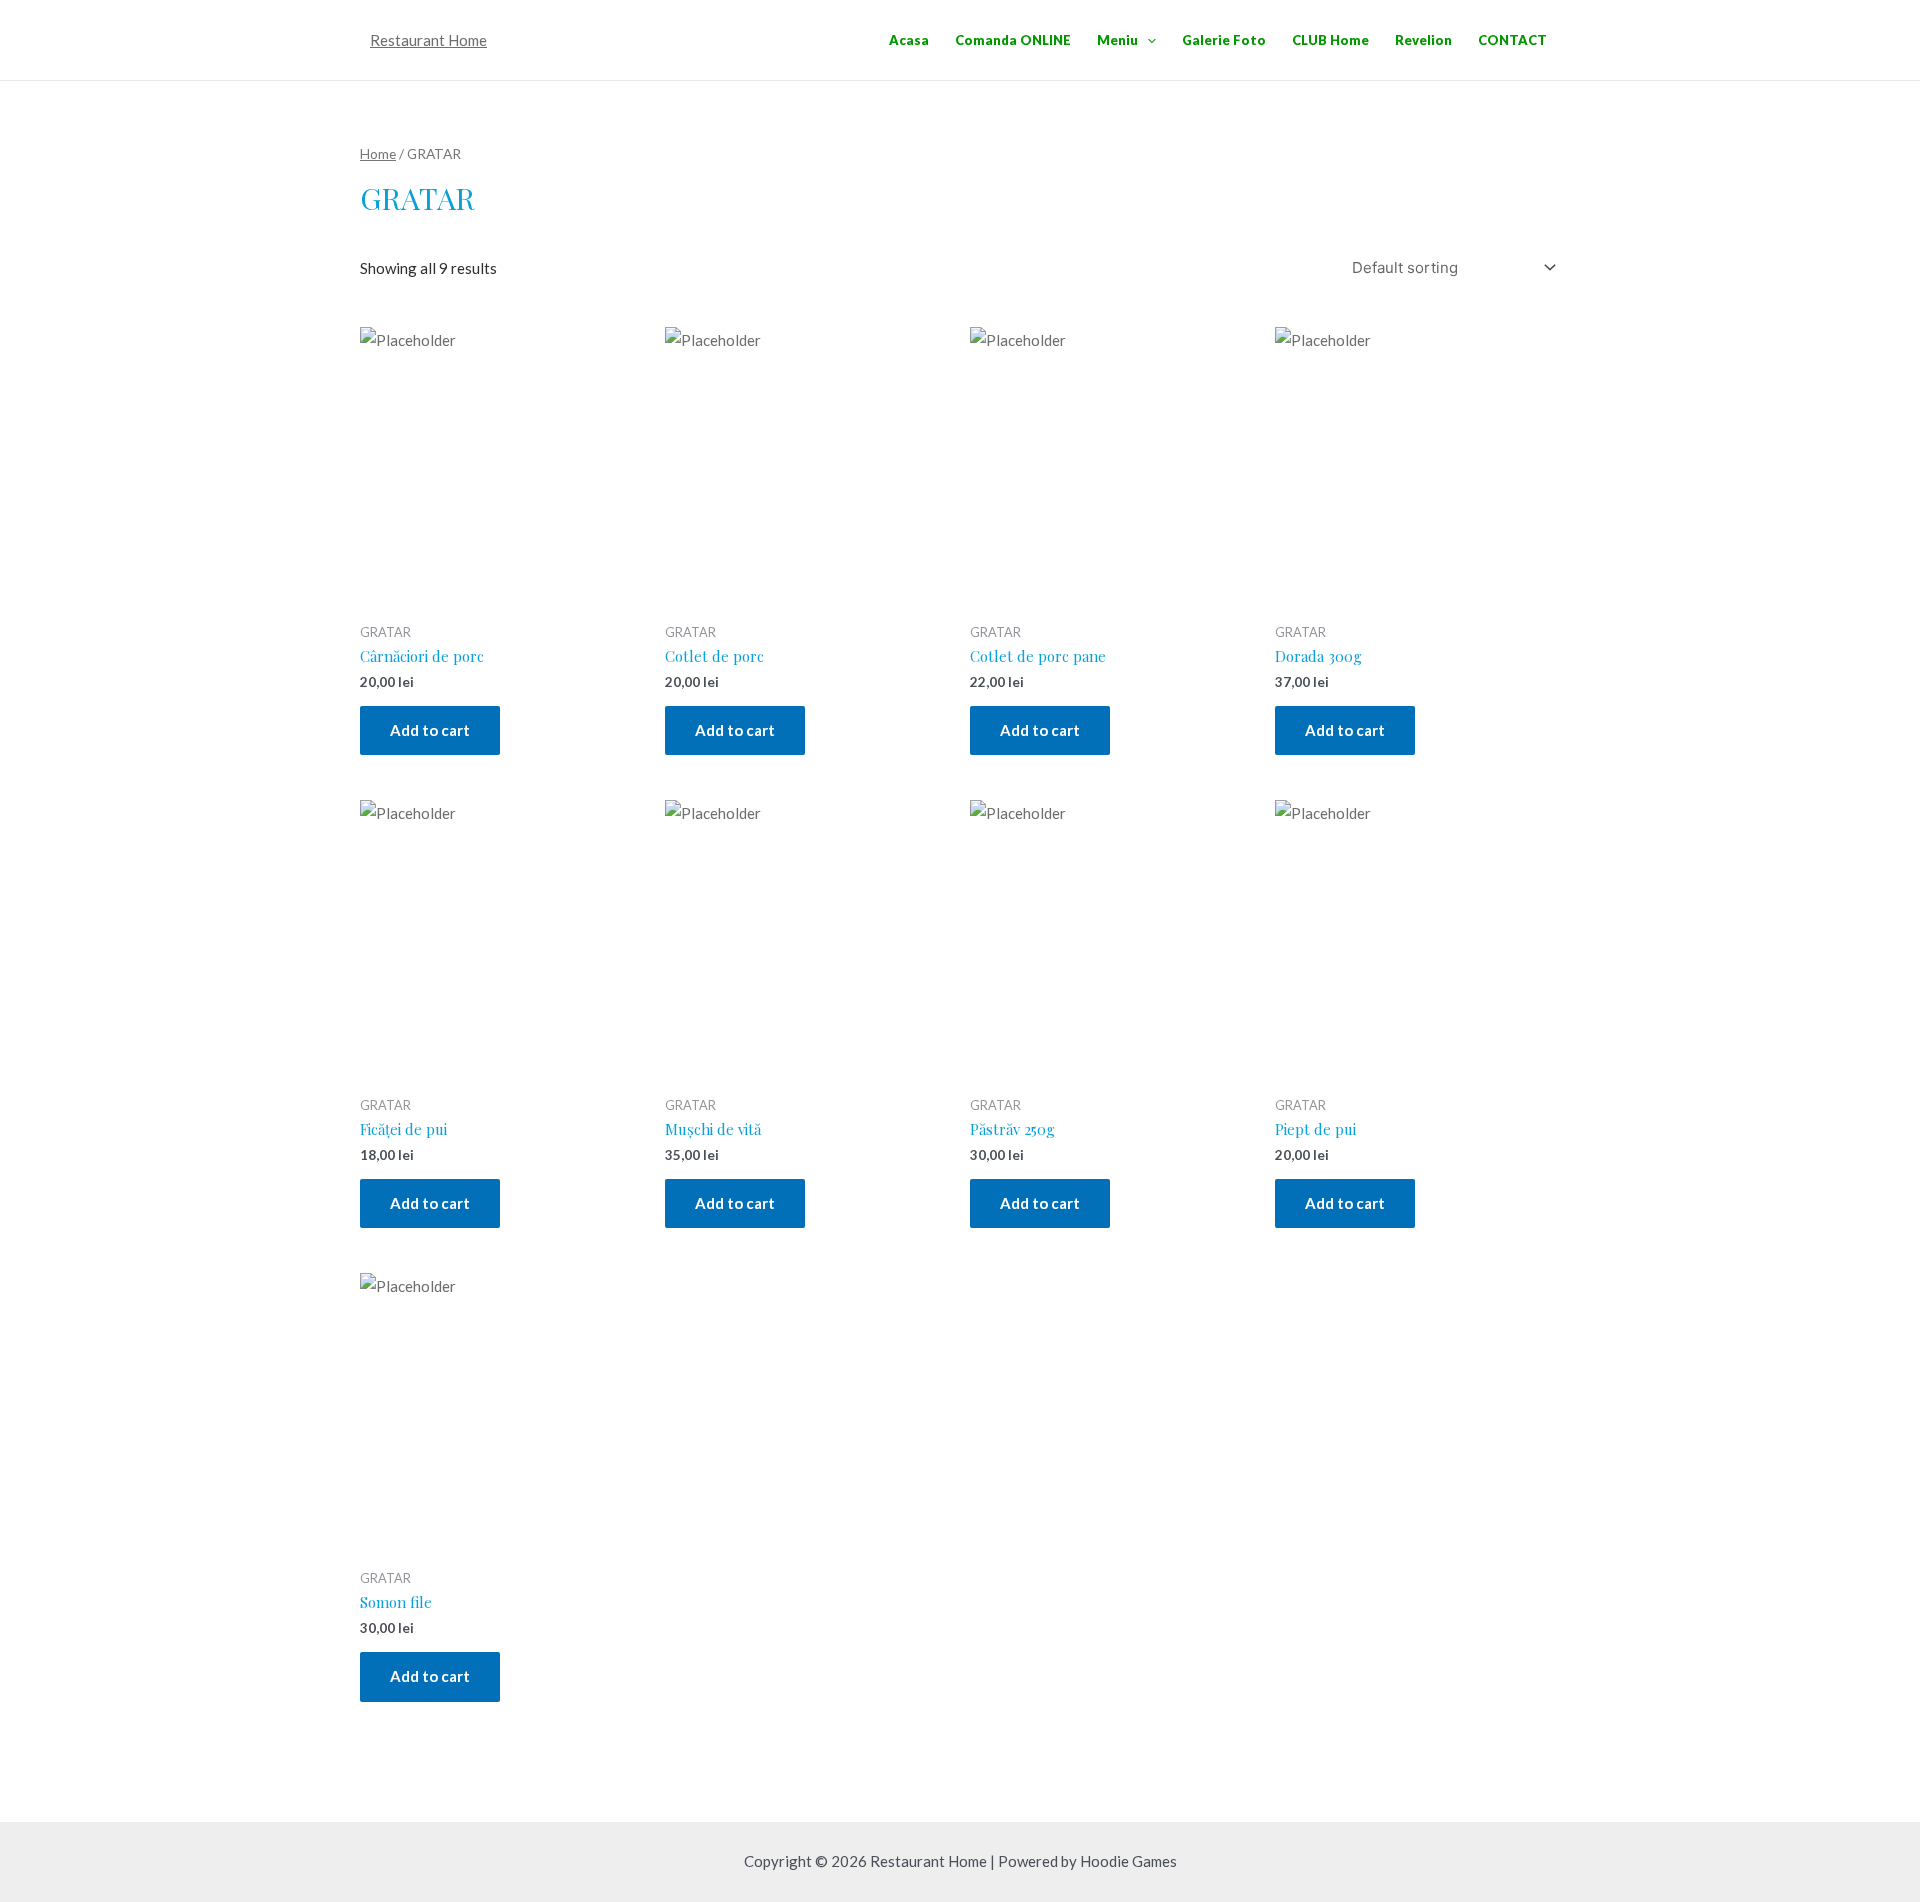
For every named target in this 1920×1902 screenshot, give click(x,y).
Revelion (1423, 40)
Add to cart (430, 730)
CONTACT (1512, 40)
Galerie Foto (1224, 40)
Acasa (909, 40)
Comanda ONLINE (1013, 40)
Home (378, 153)
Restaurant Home (428, 40)
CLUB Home (1330, 40)
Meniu (1117, 40)
